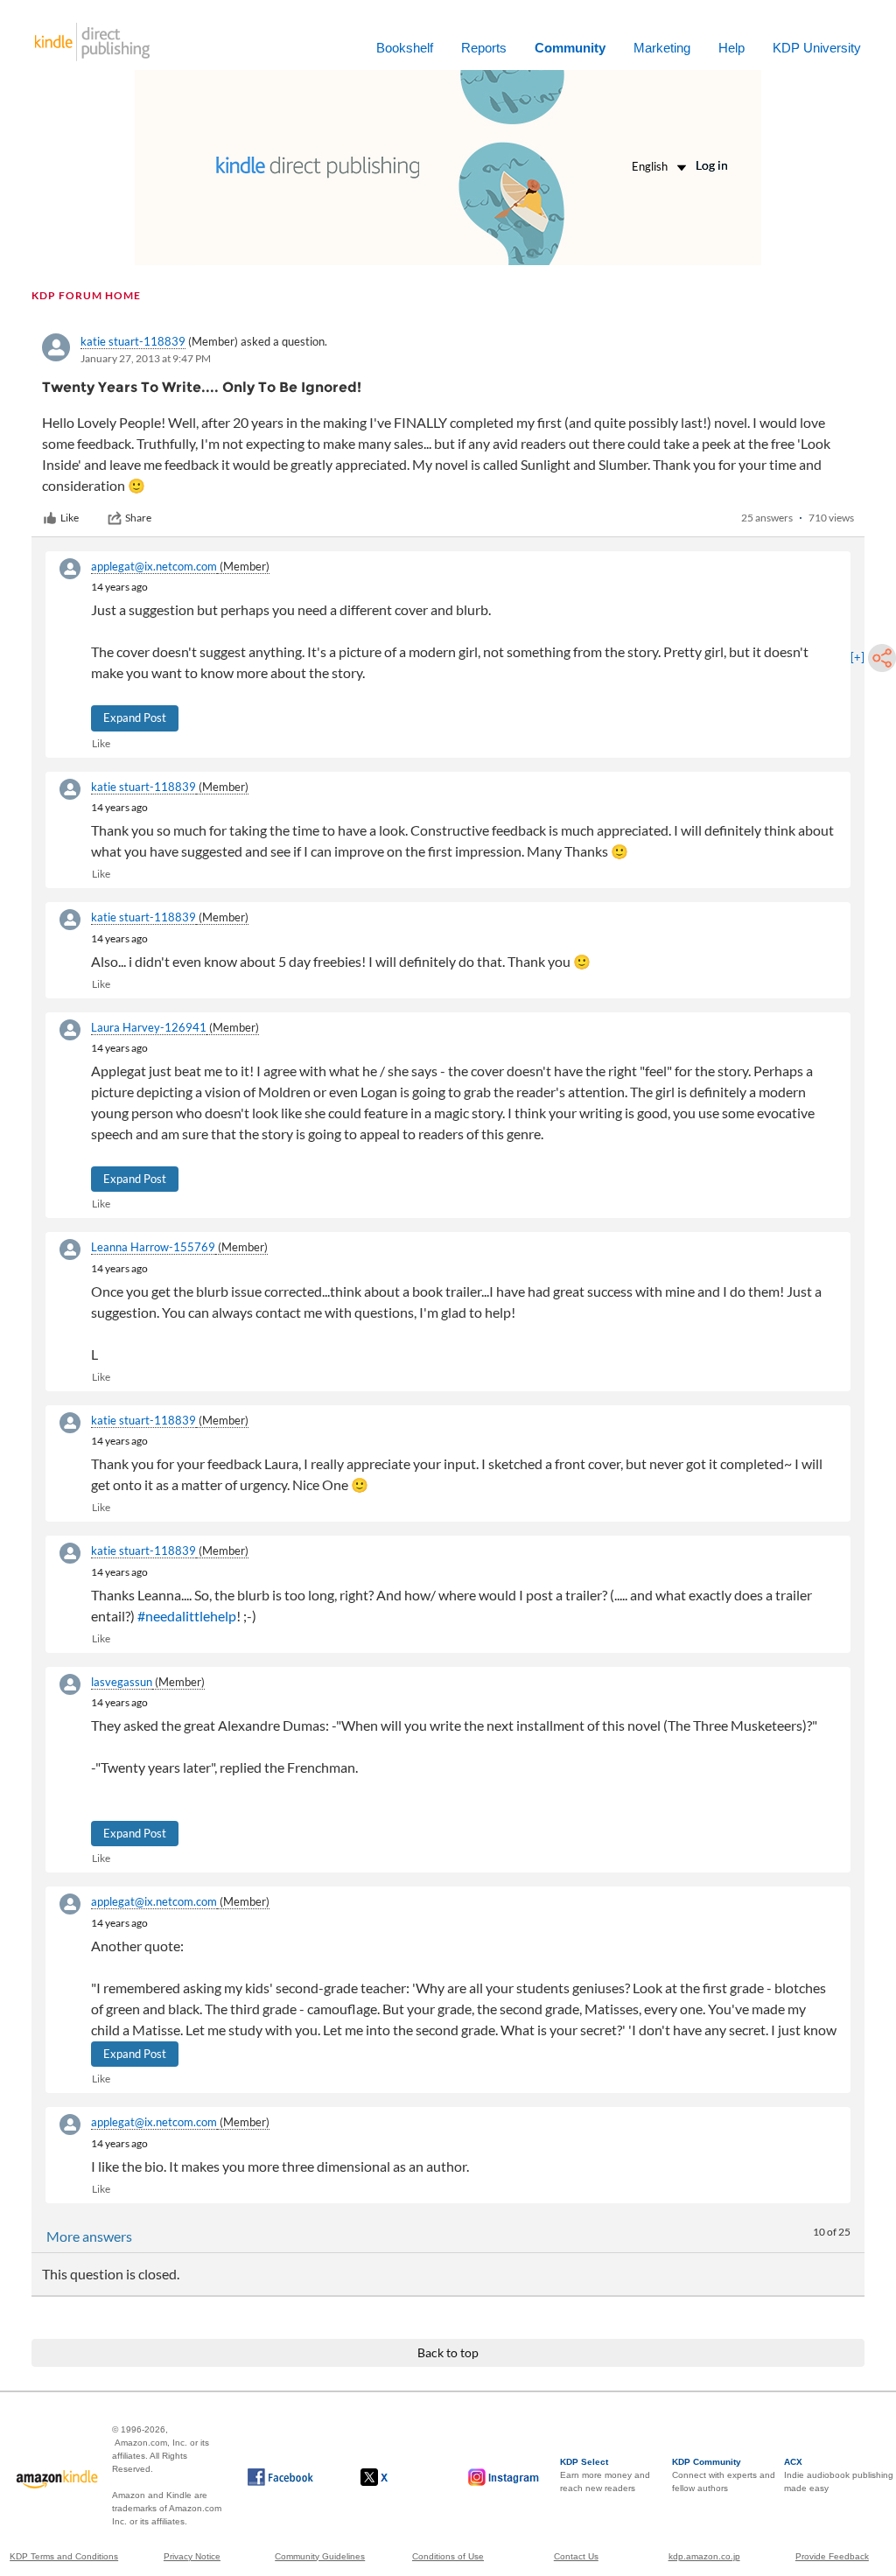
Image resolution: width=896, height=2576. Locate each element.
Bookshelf (405, 48)
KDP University (817, 48)
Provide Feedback (832, 2556)
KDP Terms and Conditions (64, 2556)
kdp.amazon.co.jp (704, 2556)
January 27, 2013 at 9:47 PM (146, 358)
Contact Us (576, 2556)
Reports (484, 48)
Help (731, 48)
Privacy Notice (192, 2556)
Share (138, 518)
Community (570, 48)
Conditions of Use (448, 2556)
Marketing (662, 48)
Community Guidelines (320, 2556)
